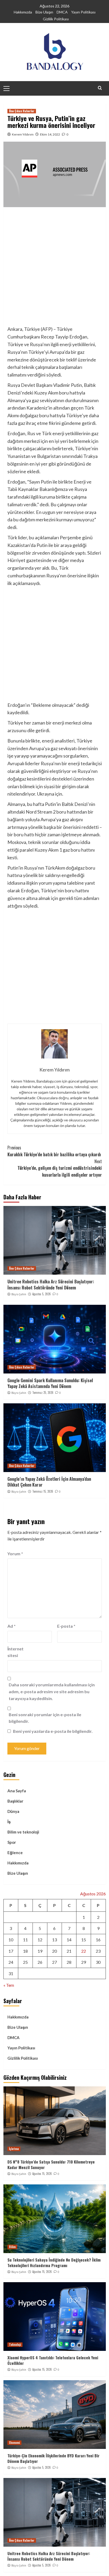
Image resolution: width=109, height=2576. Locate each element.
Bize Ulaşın (44, 12)
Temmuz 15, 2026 (43, 1491)
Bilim (12, 2247)
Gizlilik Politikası (56, 19)
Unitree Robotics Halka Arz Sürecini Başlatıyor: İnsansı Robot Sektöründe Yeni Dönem (51, 1284)
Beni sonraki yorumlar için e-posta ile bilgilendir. (45, 1718)
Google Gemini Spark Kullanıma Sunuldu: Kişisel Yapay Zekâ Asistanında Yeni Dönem (50, 1383)
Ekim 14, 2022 (50, 134)
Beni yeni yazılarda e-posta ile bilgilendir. (53, 1731)
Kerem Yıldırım (23, 134)
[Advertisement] (54, 268)
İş (9, 1822)
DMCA (62, 12)
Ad (12, 1626)
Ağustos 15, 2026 (42, 2174)
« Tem (9, 1985)
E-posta (66, 1626)
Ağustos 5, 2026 (42, 1294)
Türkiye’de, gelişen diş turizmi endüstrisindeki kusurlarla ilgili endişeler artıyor (60, 1168)
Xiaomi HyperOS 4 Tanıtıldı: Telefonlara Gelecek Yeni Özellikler (53, 2360)
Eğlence (15, 1853)
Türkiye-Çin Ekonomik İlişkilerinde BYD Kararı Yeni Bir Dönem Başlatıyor (53, 2458)
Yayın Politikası (83, 12)
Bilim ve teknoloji (23, 1832)
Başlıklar (15, 1801)
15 (84, 1940)
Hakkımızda (23, 12)
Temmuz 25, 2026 (43, 1393)
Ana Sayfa (17, 1791)
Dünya (13, 1811)
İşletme (14, 2149)
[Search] (100, 88)
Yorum (15, 1554)
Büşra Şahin (19, 1294)
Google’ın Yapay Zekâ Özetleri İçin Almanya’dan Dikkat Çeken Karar (49, 1482)
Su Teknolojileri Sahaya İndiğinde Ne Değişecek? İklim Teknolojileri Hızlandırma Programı (54, 2262)
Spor (12, 1842)
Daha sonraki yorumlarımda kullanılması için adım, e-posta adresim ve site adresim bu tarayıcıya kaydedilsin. (52, 1691)
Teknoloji (15, 2345)
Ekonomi (14, 2443)
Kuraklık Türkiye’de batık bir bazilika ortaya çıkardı (54, 1151)
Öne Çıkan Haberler (22, 111)
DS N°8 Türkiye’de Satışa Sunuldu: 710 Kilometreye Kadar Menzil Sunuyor (51, 2164)
